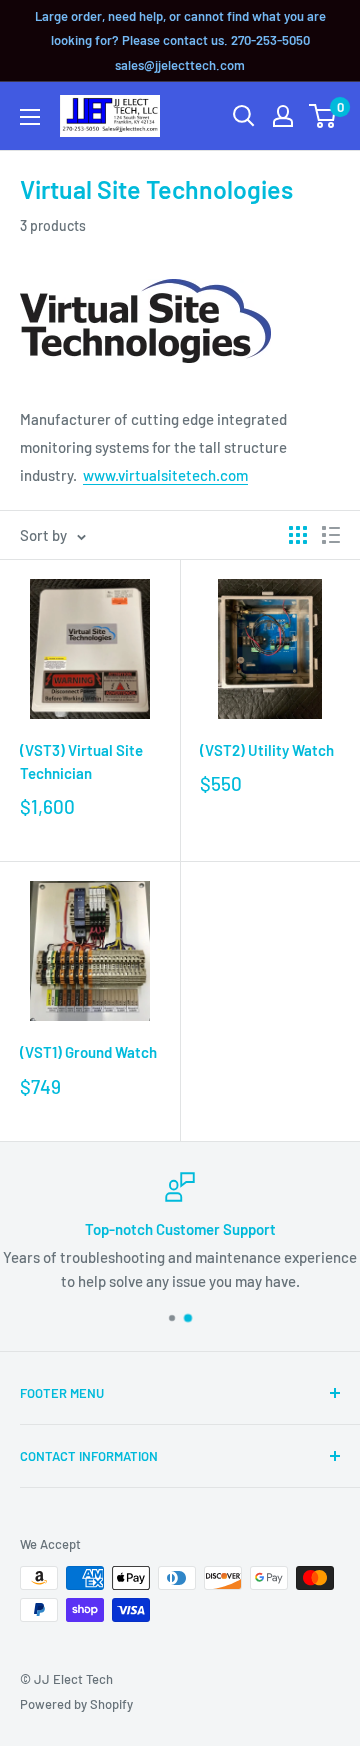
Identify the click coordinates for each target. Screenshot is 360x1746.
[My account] (283, 116)
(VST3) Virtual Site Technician (81, 761)
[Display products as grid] (298, 535)
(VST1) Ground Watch (88, 1052)
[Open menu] (30, 117)
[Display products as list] (331, 535)
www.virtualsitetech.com (165, 475)
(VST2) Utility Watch (267, 750)
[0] (323, 116)
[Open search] (244, 116)
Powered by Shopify (76, 1704)
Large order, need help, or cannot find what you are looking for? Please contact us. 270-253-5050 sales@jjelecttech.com (180, 40)
